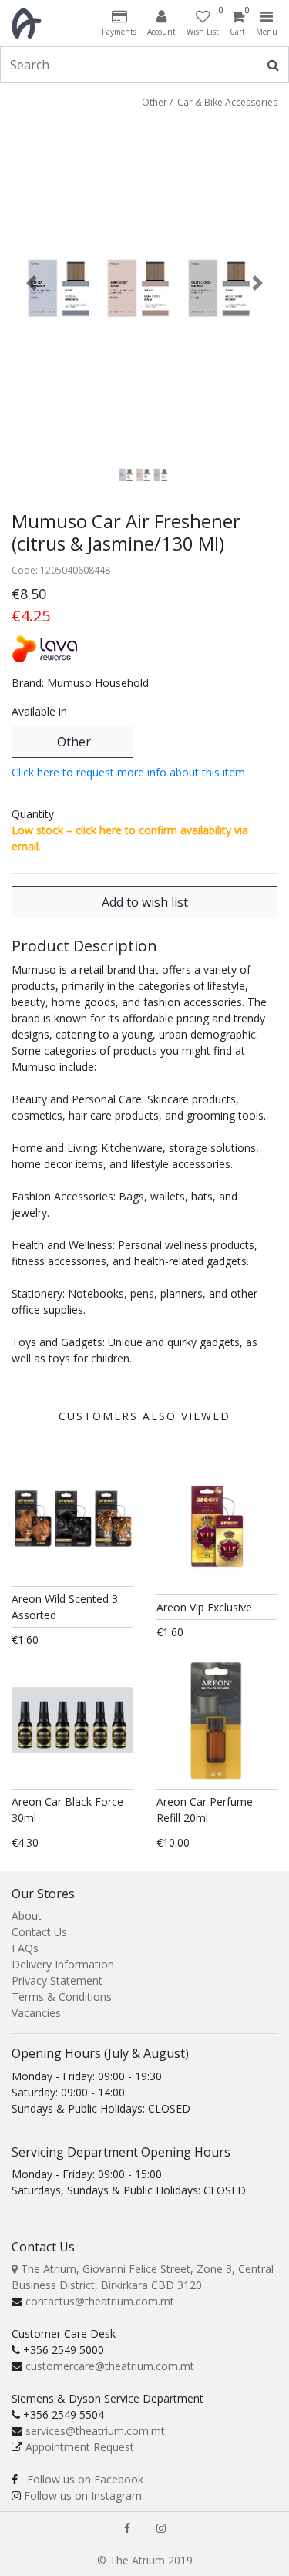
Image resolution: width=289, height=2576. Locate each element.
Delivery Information (63, 1964)
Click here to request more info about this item (128, 772)
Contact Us (39, 1932)
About (27, 1916)
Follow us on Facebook (85, 2479)
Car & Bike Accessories (227, 102)
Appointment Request (80, 2447)
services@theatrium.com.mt (95, 2431)
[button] (32, 283)
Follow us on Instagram (83, 2495)
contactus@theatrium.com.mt (100, 2301)
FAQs (25, 1948)
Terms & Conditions (62, 1997)
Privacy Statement (57, 1980)
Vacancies (36, 2013)
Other (155, 102)
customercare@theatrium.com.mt (110, 2366)
